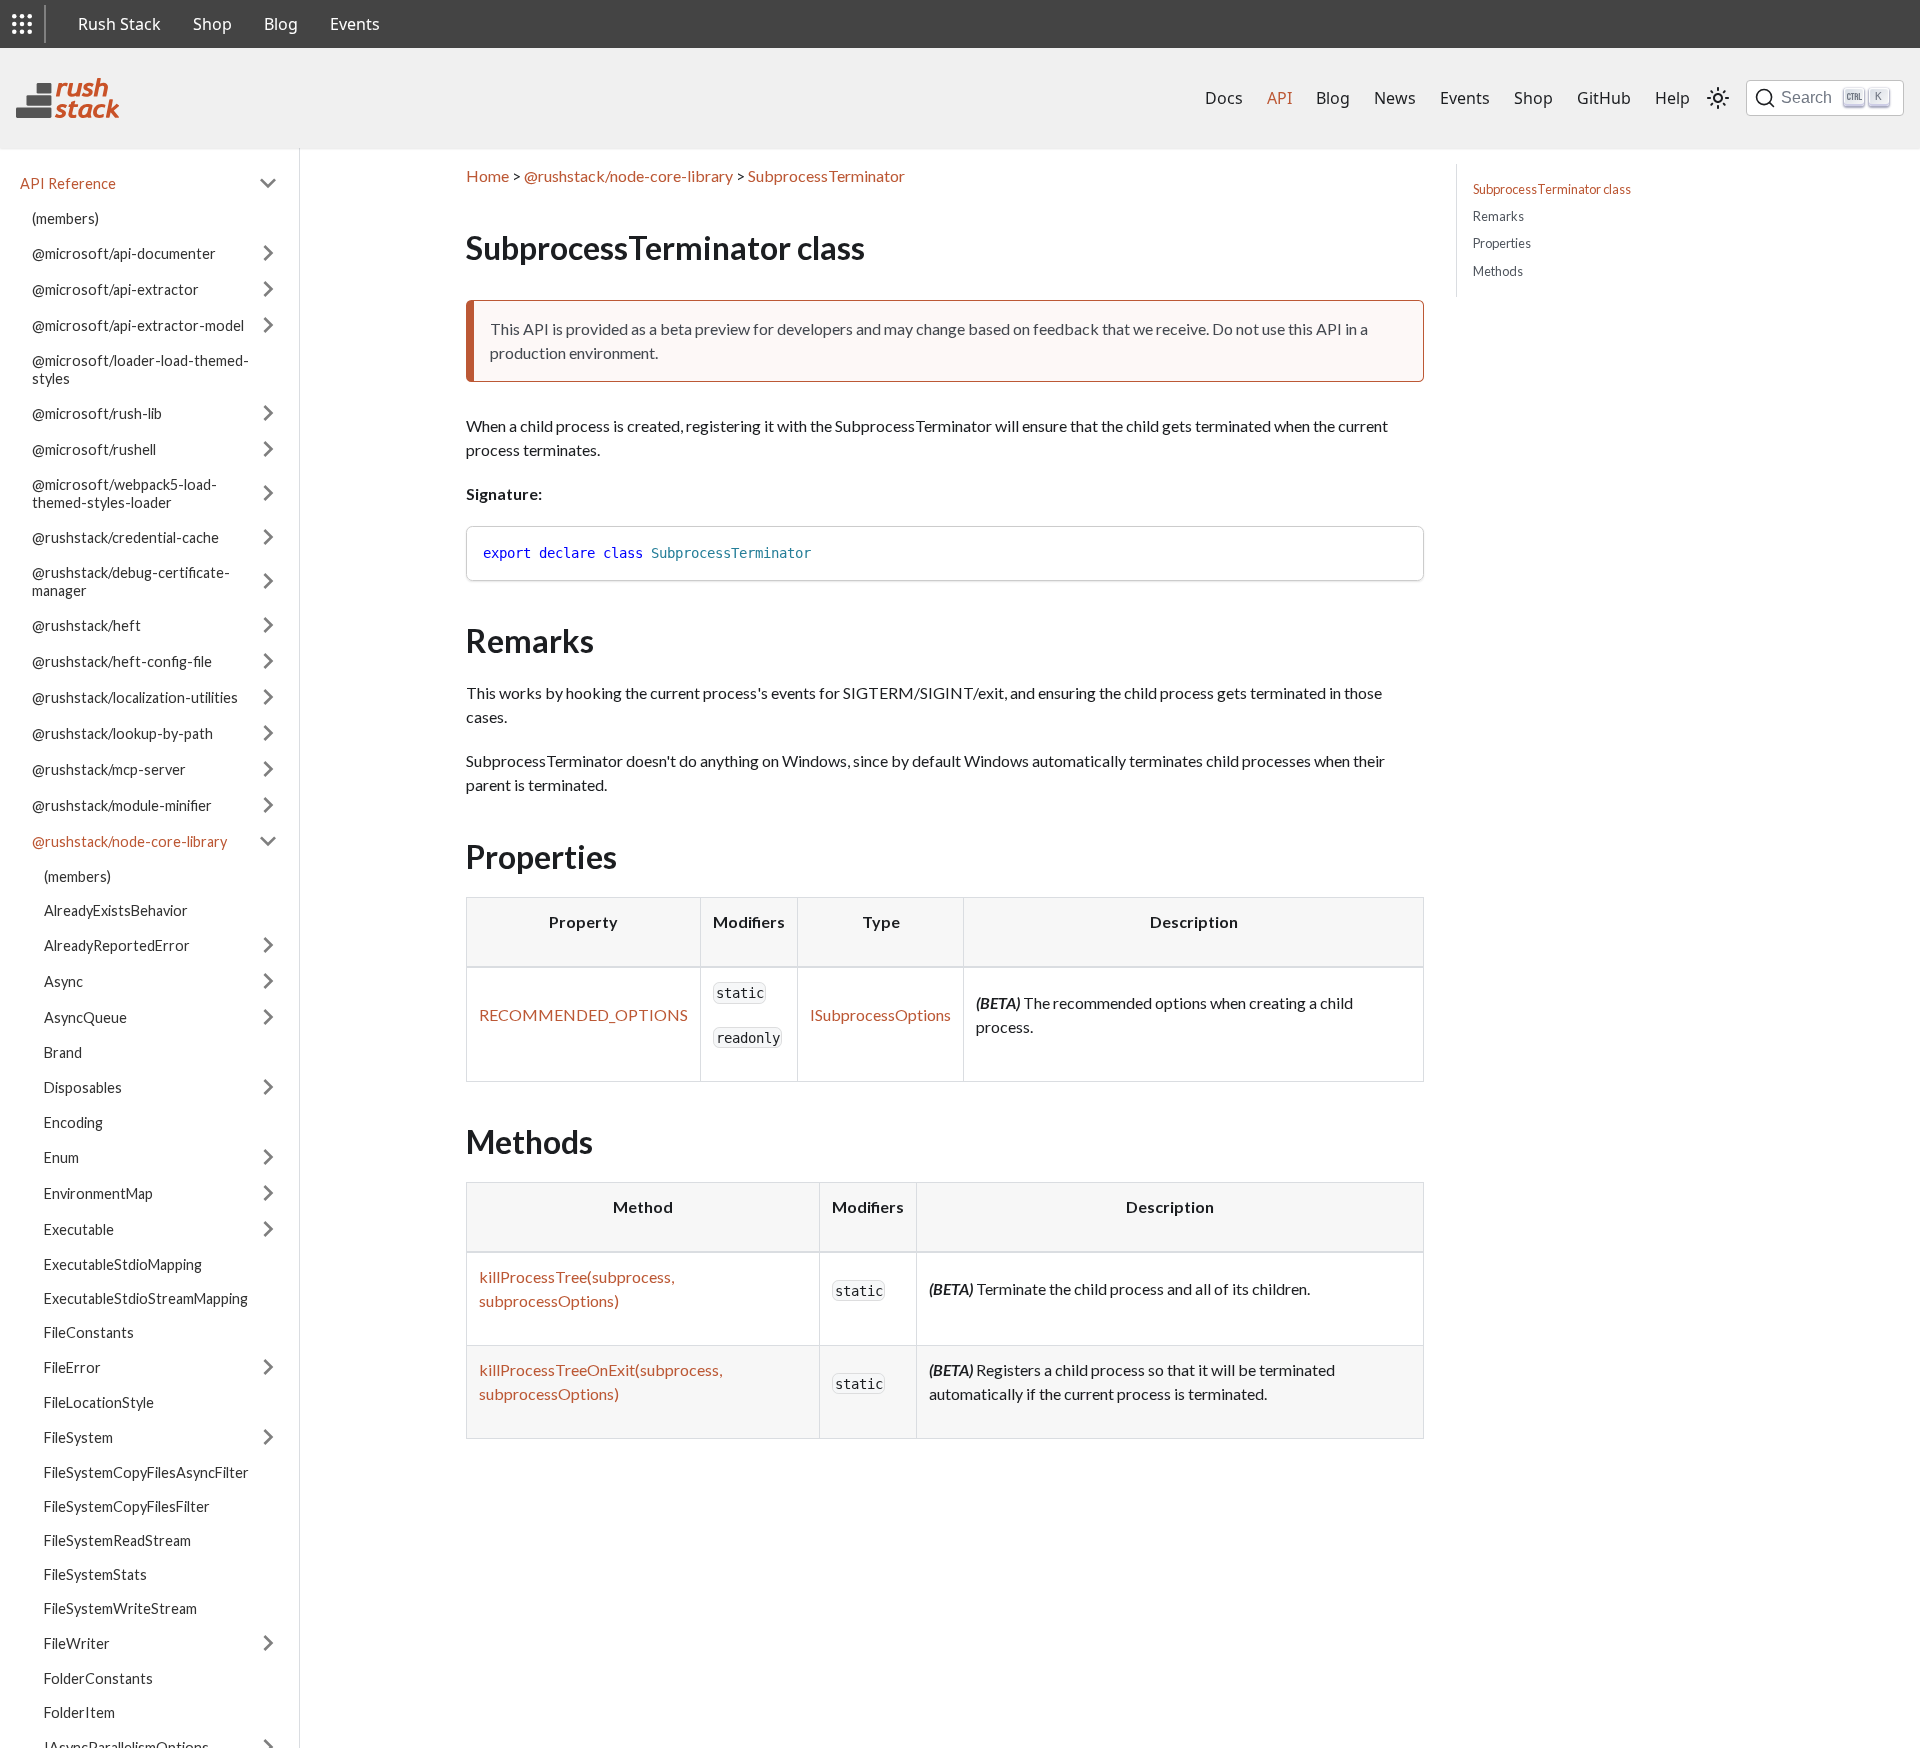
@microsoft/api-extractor (115, 288)
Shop (212, 24)
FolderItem (79, 1711)
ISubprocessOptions (880, 1014)
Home (487, 175)
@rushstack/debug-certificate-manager (131, 580)
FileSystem (78, 1436)
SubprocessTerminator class (1552, 189)
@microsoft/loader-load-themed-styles (140, 368)
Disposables (83, 1086)
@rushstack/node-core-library (129, 840)
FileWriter (77, 1642)
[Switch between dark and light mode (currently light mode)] (1718, 98)
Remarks (1498, 216)
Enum (61, 1156)
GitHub (1604, 98)
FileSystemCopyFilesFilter (127, 1505)
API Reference (68, 182)
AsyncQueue (85, 1016)
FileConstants (89, 1331)
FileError (72, 1366)
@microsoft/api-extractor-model (138, 324)
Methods (1498, 271)
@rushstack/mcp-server (109, 768)
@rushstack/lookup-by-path (122, 732)
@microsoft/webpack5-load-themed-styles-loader (124, 492)
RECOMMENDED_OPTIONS (583, 1014)
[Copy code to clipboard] (1399, 550)
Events (355, 24)
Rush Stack (119, 24)
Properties (1502, 243)
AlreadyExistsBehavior (116, 909)
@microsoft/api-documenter (124, 252)
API (1279, 98)
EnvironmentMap (98, 1192)
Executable (79, 1228)
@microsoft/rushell (94, 448)
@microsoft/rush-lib (97, 412)
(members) (65, 217)
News (1395, 98)
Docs (1224, 98)
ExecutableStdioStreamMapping (146, 1297)
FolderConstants (98, 1677)
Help (1672, 98)
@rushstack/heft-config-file (122, 660)
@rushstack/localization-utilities (135, 696)
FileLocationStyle (99, 1401)
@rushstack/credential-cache (125, 536)
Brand (63, 1051)
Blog (281, 24)
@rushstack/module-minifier (122, 804)
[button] (22, 24)
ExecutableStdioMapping (123, 1263)
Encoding (73, 1121)
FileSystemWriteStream (120, 1607)
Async (63, 980)
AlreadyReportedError (117, 944)
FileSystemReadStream (117, 1539)
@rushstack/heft (86, 624)
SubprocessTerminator (826, 175)
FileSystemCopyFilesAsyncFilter (146, 1471)
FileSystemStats (95, 1573)
